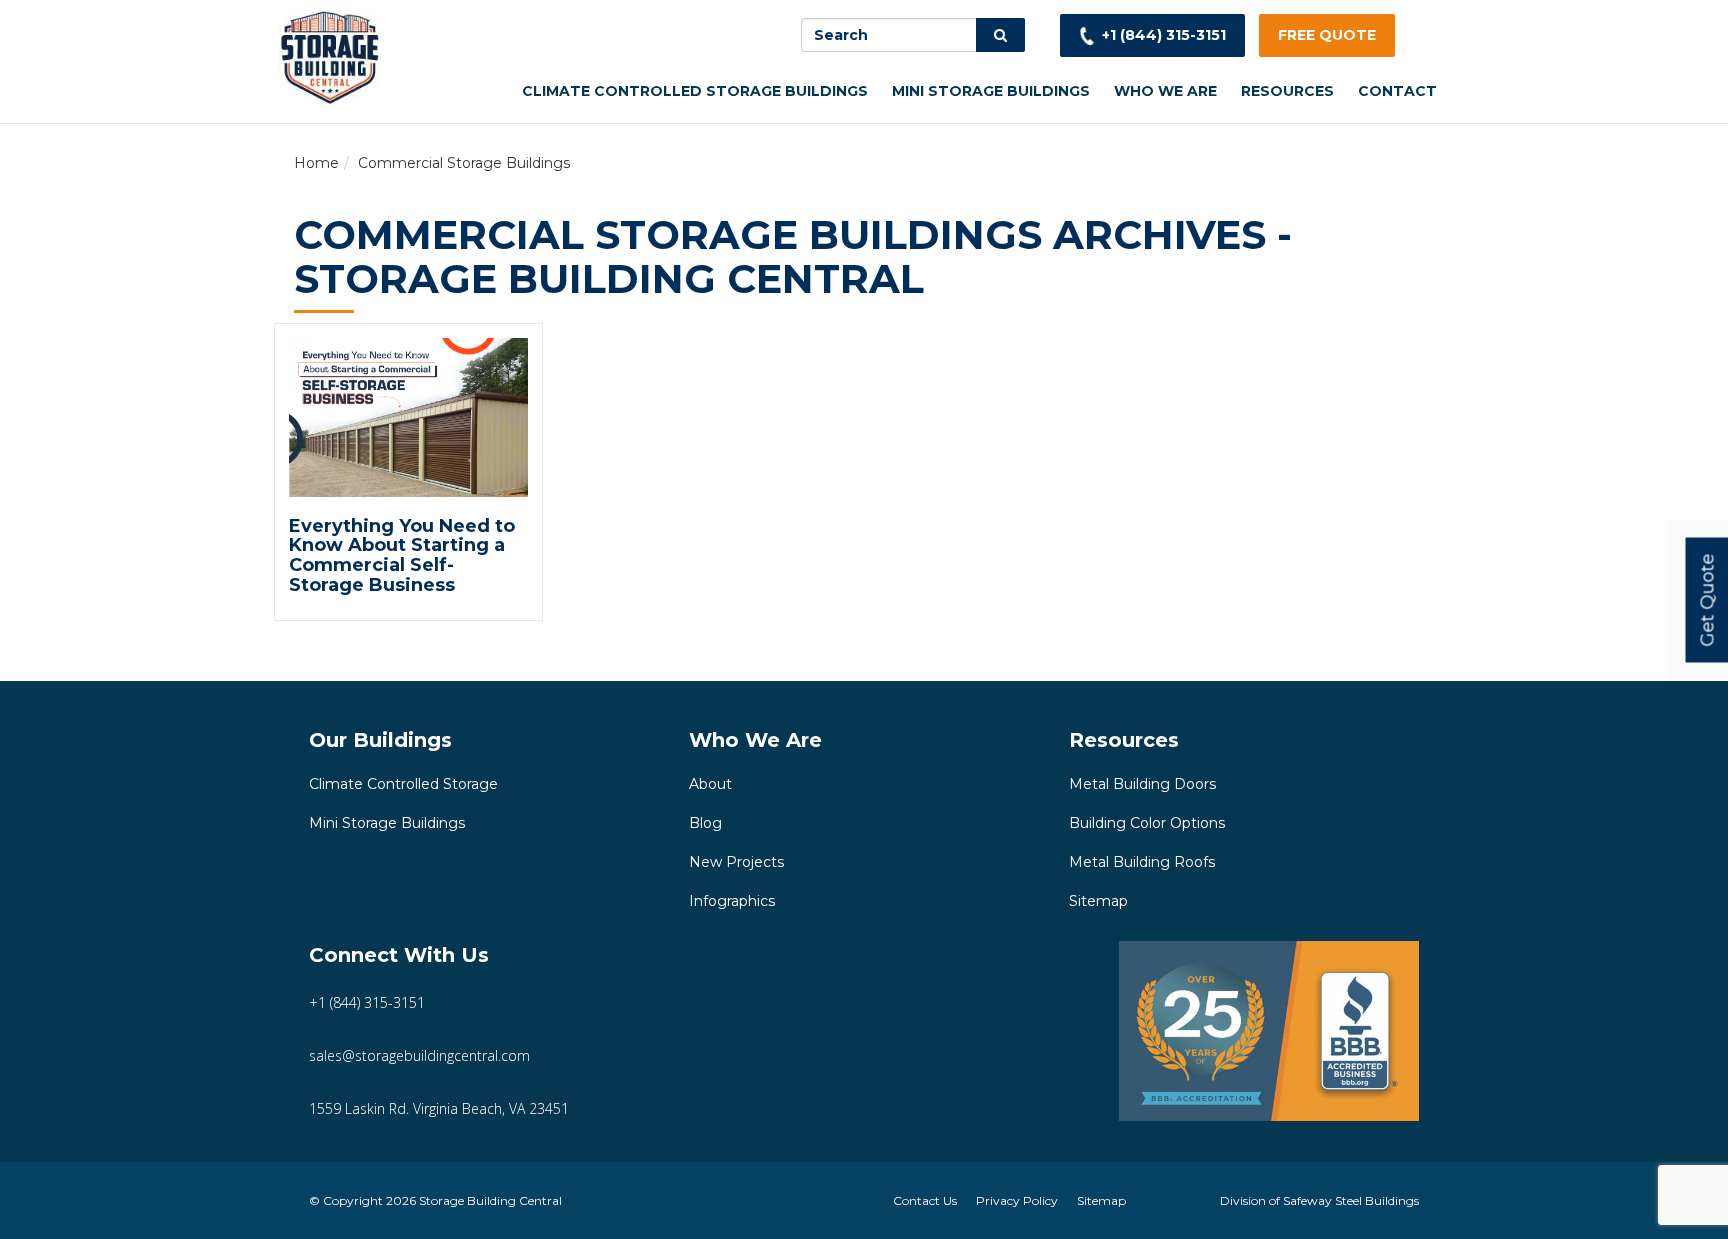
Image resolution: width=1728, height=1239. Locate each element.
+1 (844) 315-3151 (1164, 35)
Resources (1287, 91)
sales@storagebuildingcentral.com (419, 1055)
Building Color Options (1147, 823)
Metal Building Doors (1142, 784)
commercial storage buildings (464, 163)
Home (316, 163)
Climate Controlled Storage (403, 784)
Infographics (732, 901)
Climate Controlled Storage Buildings (695, 91)
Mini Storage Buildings (991, 91)
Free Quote (1327, 35)
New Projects (736, 862)
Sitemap (1098, 901)
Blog (705, 823)
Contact (1397, 91)
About (710, 784)
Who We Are (1165, 91)
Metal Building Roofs (1142, 862)
